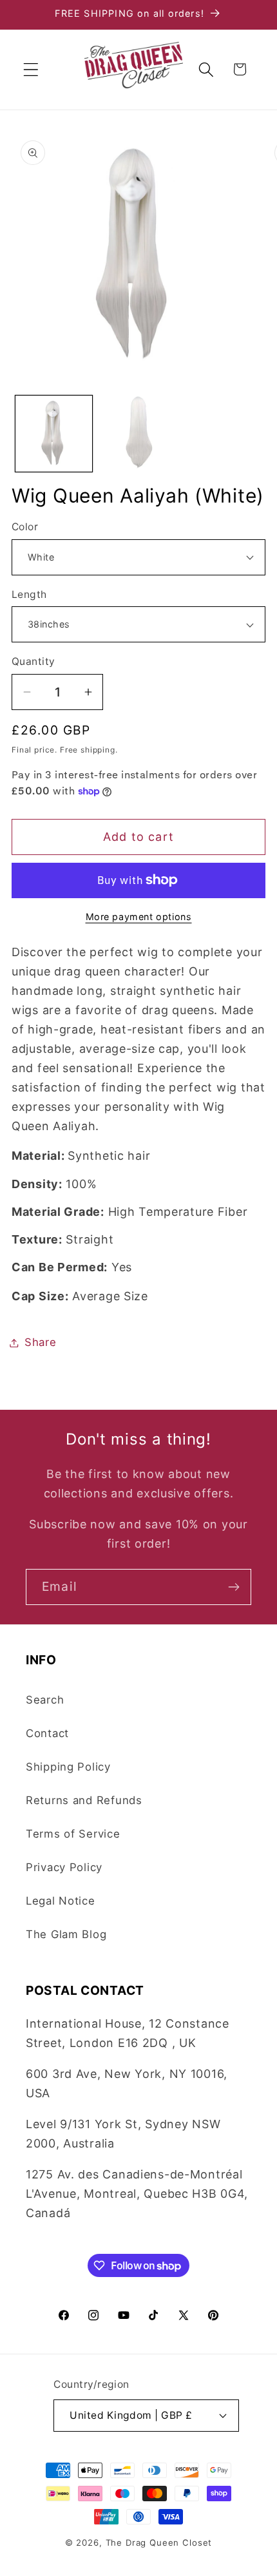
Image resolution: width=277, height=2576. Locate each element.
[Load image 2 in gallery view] (138, 434)
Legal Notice (61, 1901)
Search (45, 1700)
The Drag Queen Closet (159, 2542)
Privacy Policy (64, 1867)
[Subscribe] (234, 1587)
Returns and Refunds (84, 1800)
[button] (31, 69)
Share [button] (41, 1342)
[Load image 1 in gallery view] (54, 434)
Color (25, 527)
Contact (47, 1733)
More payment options (139, 917)
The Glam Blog (66, 1934)
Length (29, 594)
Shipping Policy (68, 1767)
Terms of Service (73, 1834)
